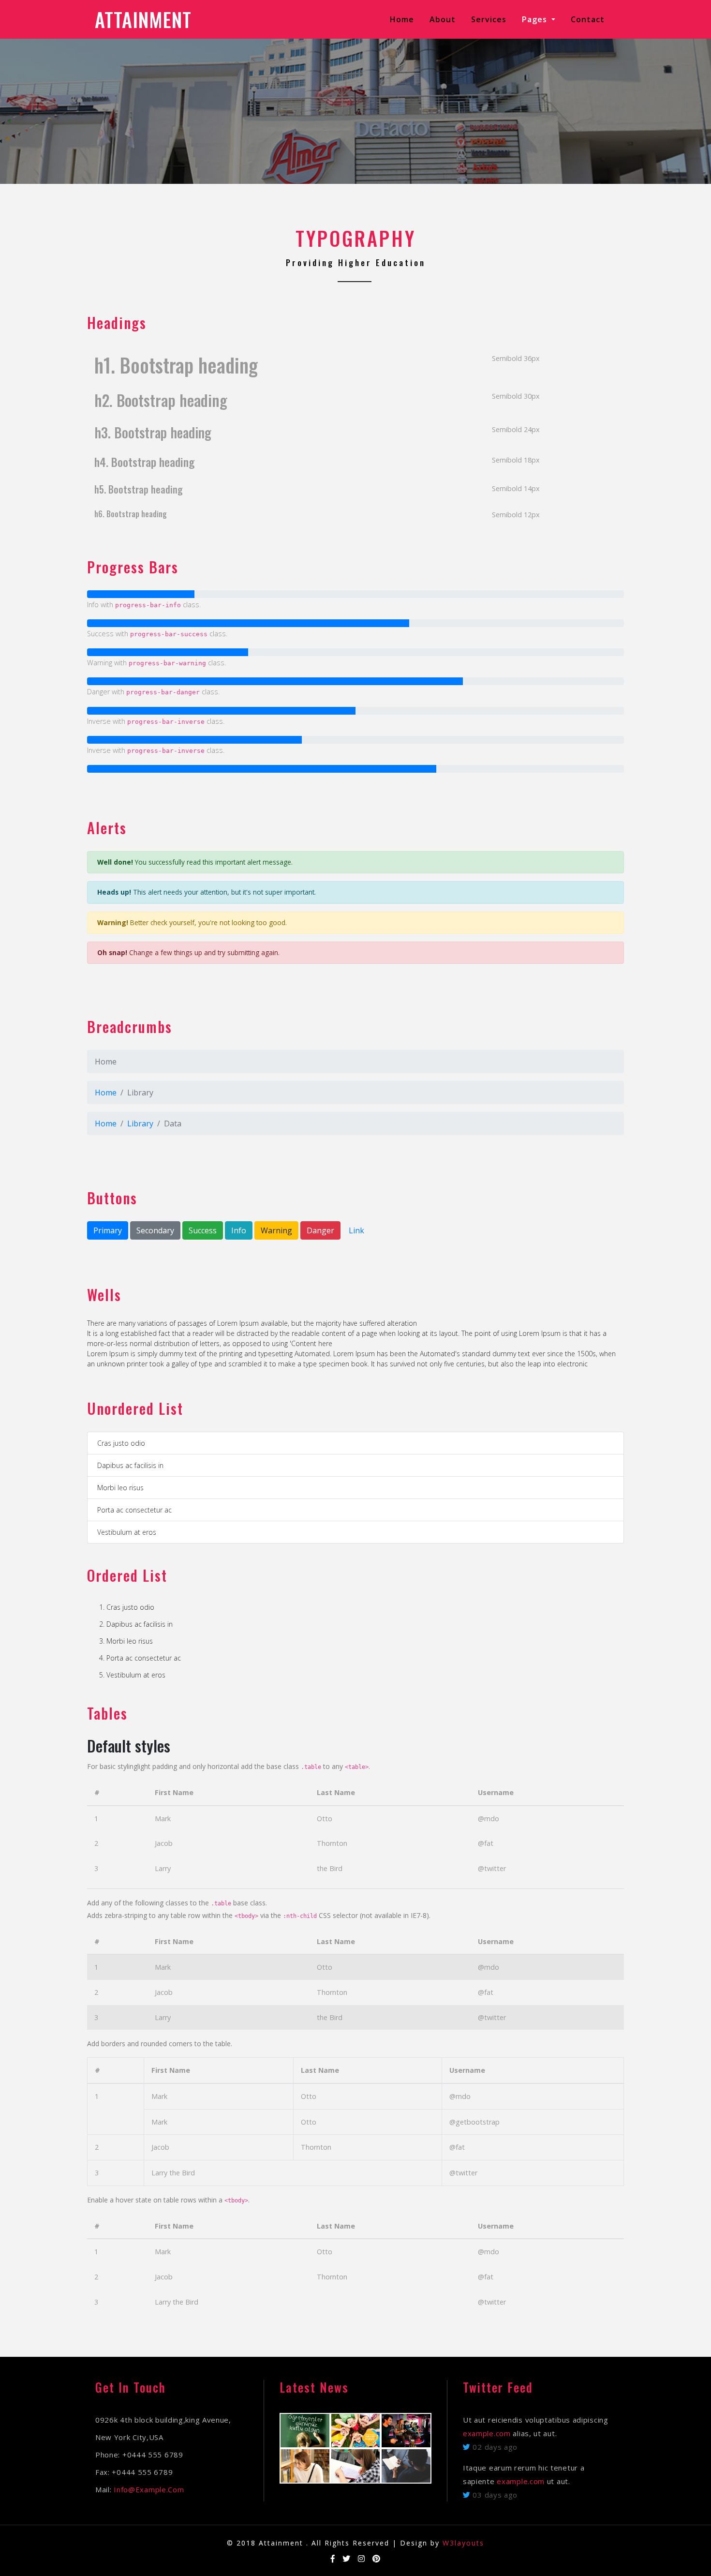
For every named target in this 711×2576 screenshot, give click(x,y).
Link (356, 1230)
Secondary (155, 1230)
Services (489, 19)
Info (239, 1230)
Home (404, 19)
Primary (108, 1230)
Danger (320, 1230)
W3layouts (463, 2543)
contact (588, 19)
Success (203, 1230)
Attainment (143, 19)
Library (140, 1123)
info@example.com (149, 2489)
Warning (276, 1230)
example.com (487, 2433)
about (443, 19)
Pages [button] (536, 19)
